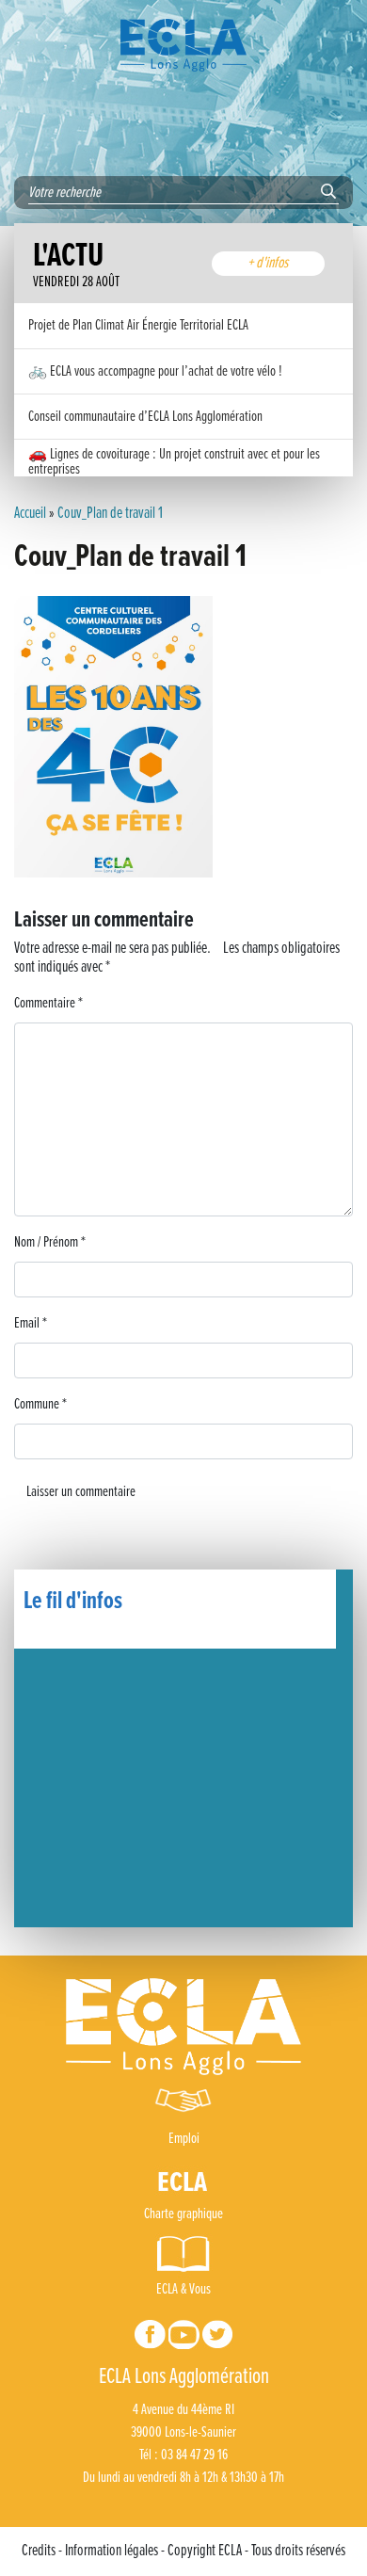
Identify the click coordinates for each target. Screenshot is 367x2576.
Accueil (30, 514)
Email (31, 1323)
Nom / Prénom (50, 1242)
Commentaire (48, 1003)
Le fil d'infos (73, 1602)
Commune (40, 1404)
